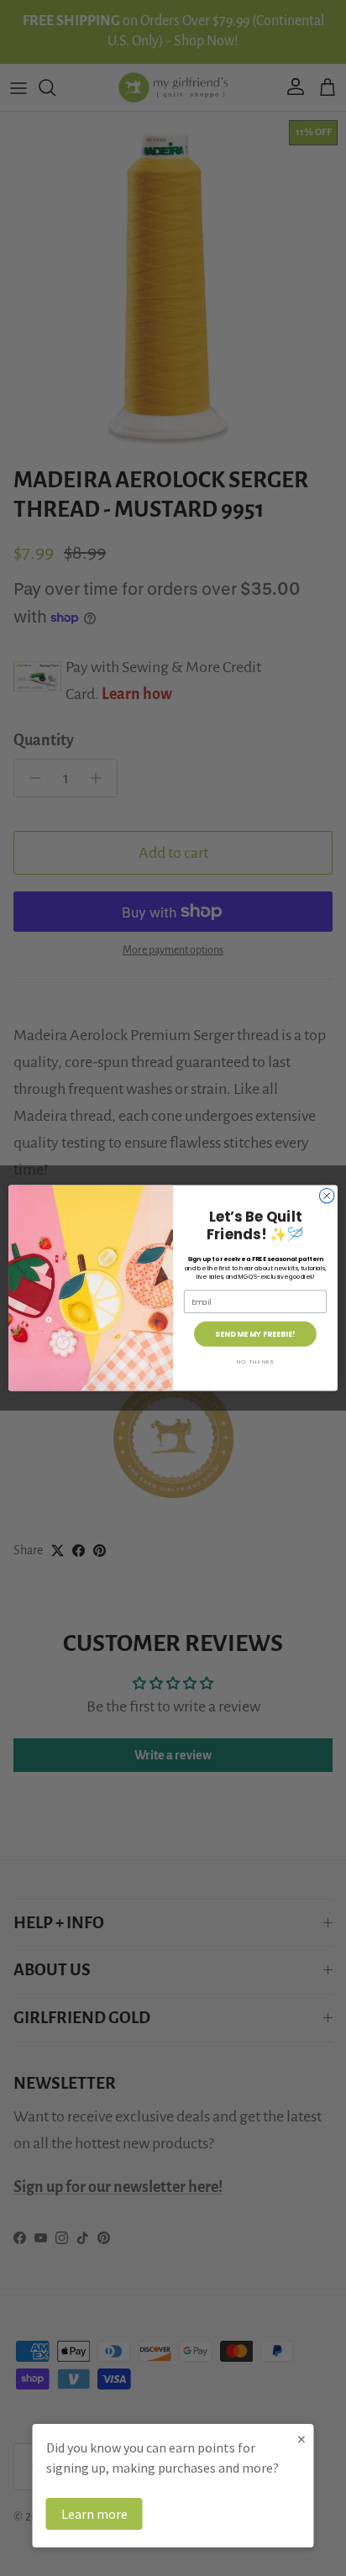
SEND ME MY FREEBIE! (255, 1334)
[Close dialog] (327, 1196)
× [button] (301, 2439)
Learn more (94, 2514)
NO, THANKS (255, 1362)
